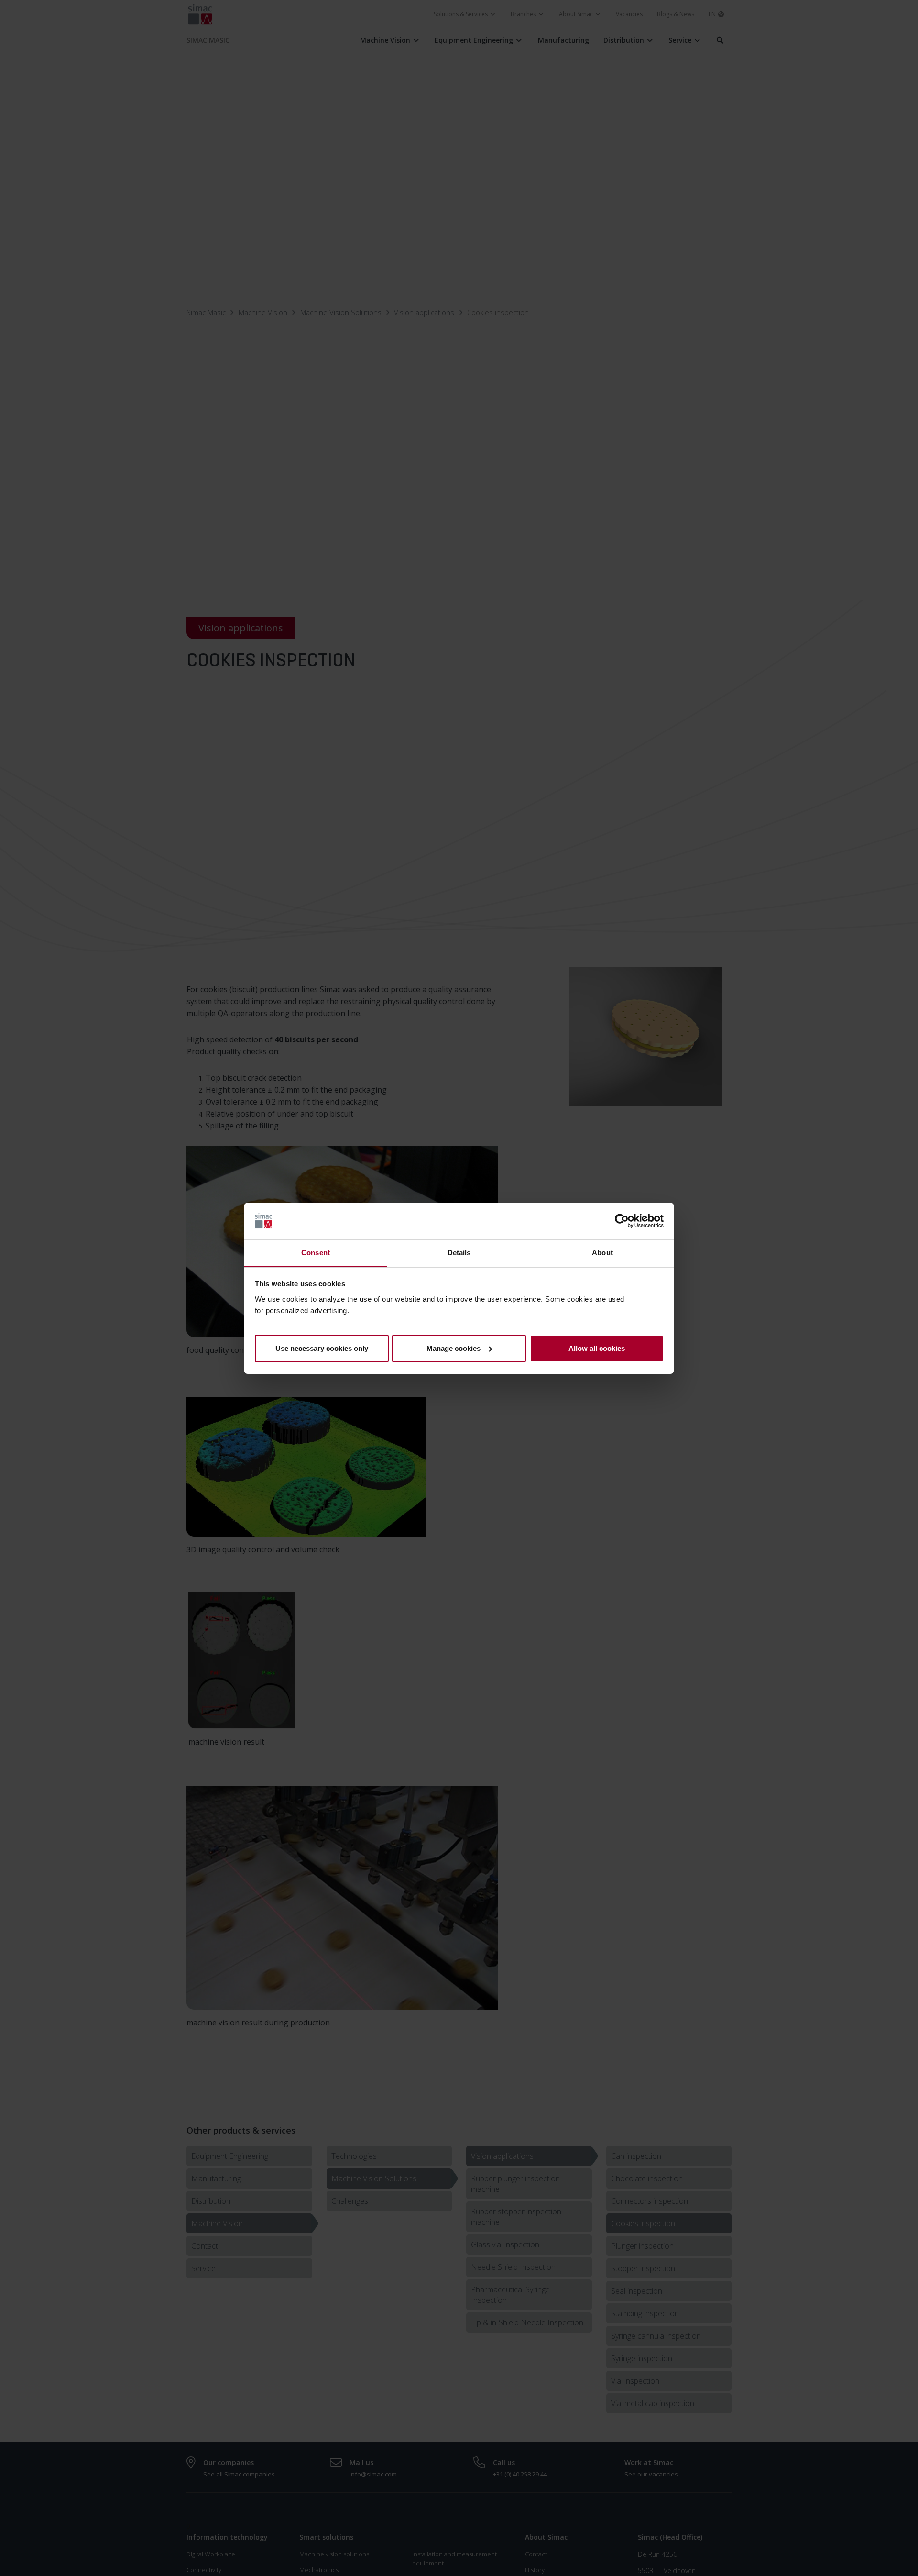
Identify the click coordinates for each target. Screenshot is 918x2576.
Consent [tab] (316, 1252)
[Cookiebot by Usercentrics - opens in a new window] (622, 1221)
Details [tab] (459, 1252)
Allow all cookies (597, 1348)
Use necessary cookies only (322, 1348)
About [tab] (602, 1252)
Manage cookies (454, 1348)
